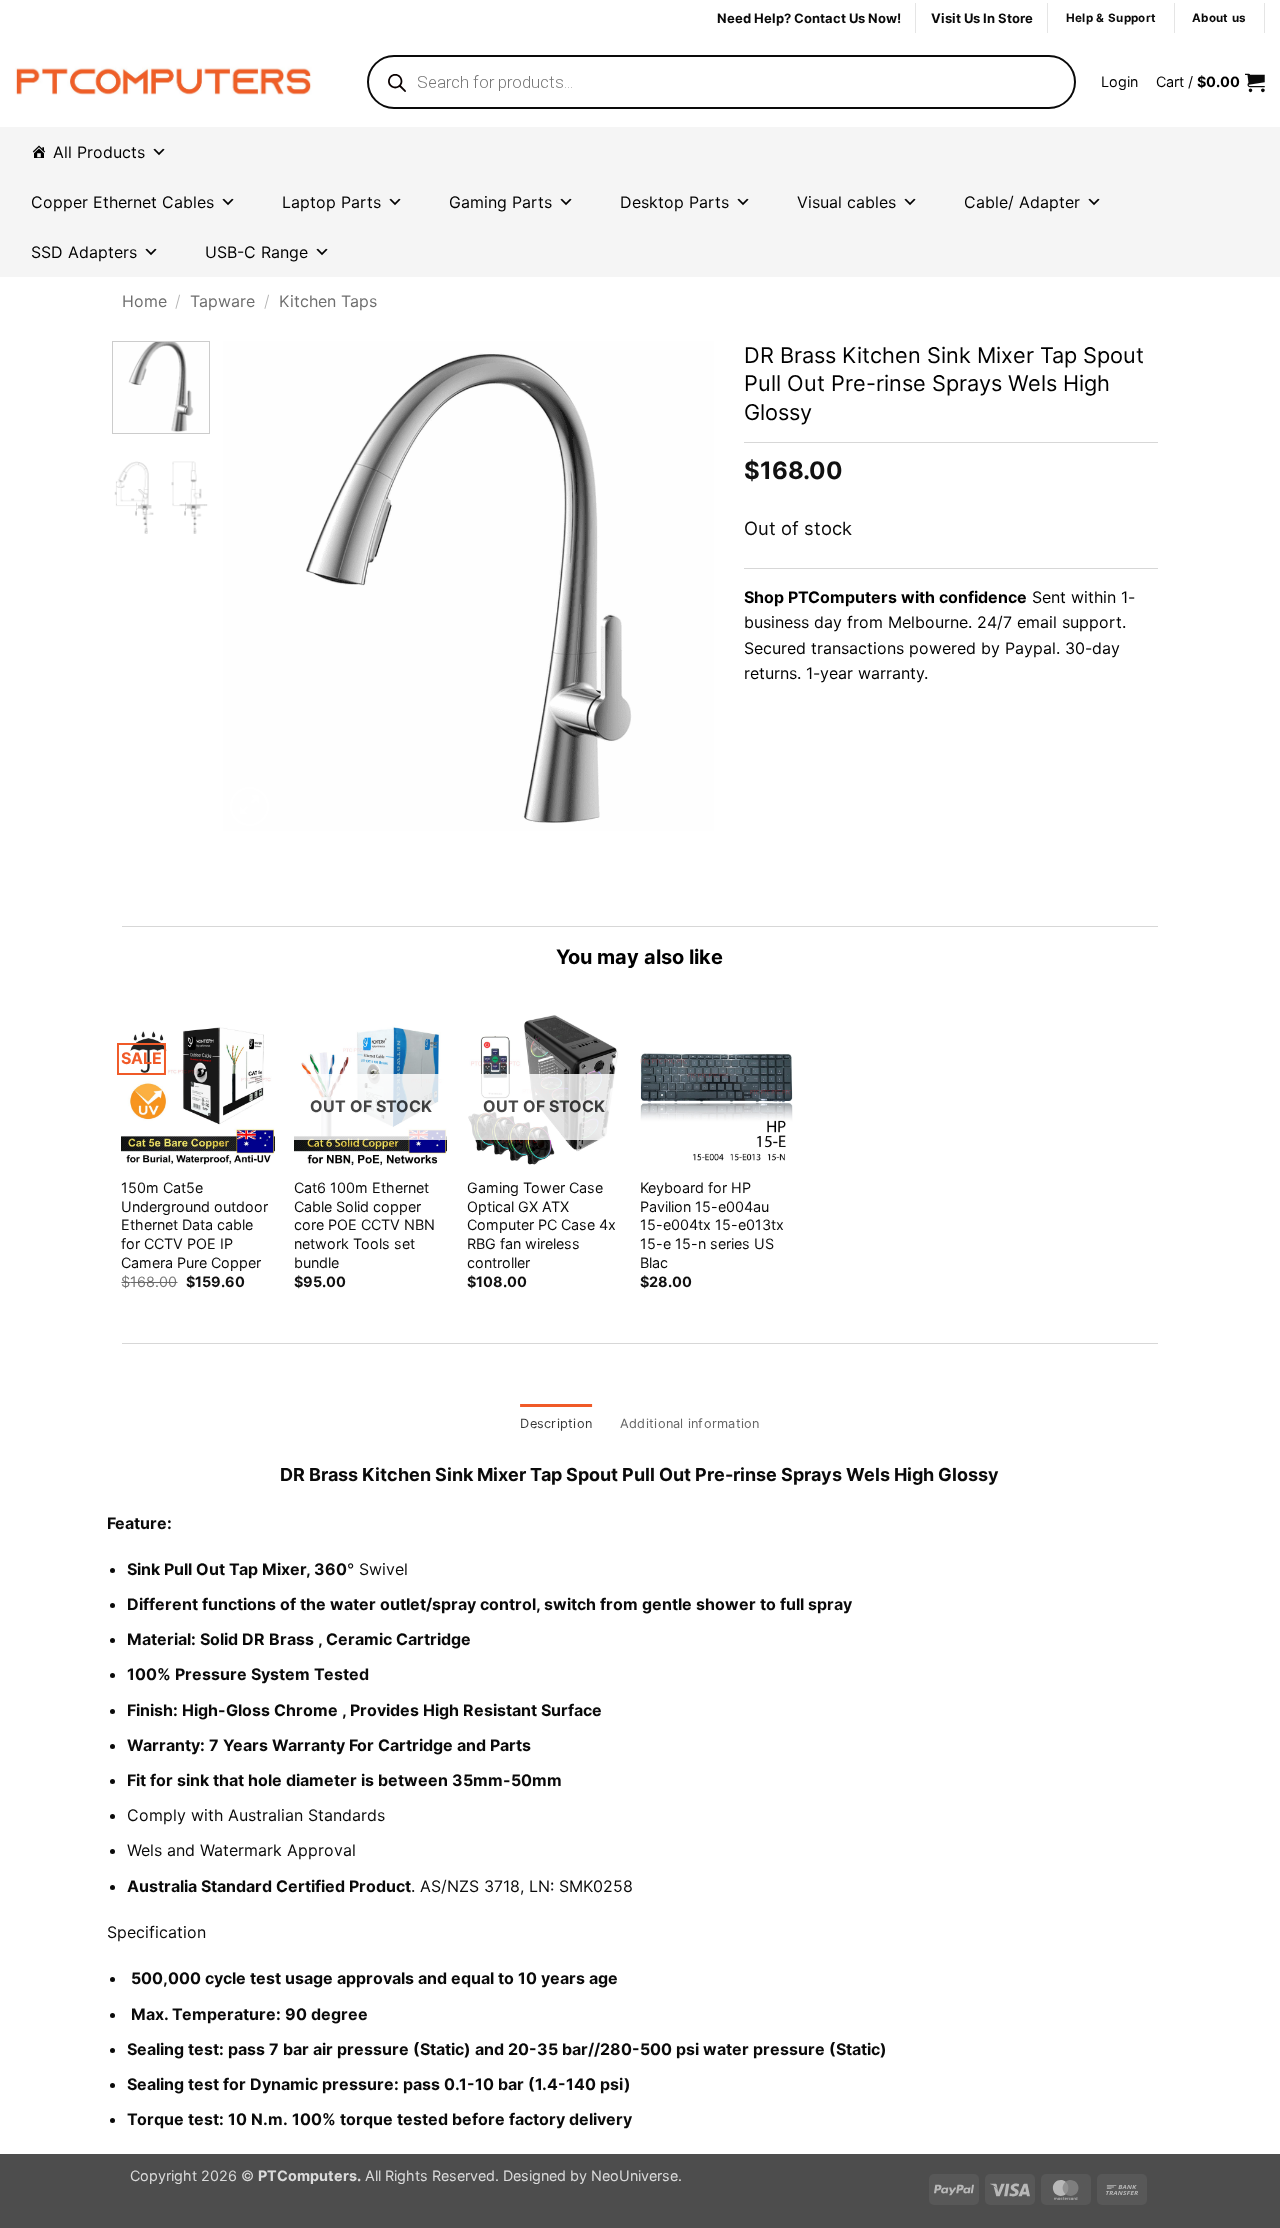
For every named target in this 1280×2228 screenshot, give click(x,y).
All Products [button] (99, 152)
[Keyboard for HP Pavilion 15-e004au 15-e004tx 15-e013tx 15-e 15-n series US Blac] (716, 1089)
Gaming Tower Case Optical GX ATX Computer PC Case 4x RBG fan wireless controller (541, 1225)
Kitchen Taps (328, 301)
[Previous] (258, 586)
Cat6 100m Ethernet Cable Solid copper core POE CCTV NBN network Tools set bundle (364, 1225)
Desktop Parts (674, 202)
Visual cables (846, 202)
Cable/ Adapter (1022, 202)
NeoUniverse (634, 2175)
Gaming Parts (500, 202)
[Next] (679, 586)
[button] (1119, 82)
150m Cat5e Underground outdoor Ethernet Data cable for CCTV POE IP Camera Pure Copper (194, 1225)
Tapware (222, 301)
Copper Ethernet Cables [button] (122, 202)
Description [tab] (556, 1423)
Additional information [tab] (690, 1423)
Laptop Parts (331, 202)
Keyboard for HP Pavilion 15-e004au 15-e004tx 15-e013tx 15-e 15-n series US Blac (712, 1225)
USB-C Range (256, 252)
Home (144, 301)
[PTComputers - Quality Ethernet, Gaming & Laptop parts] (163, 82)
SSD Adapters (84, 252)
